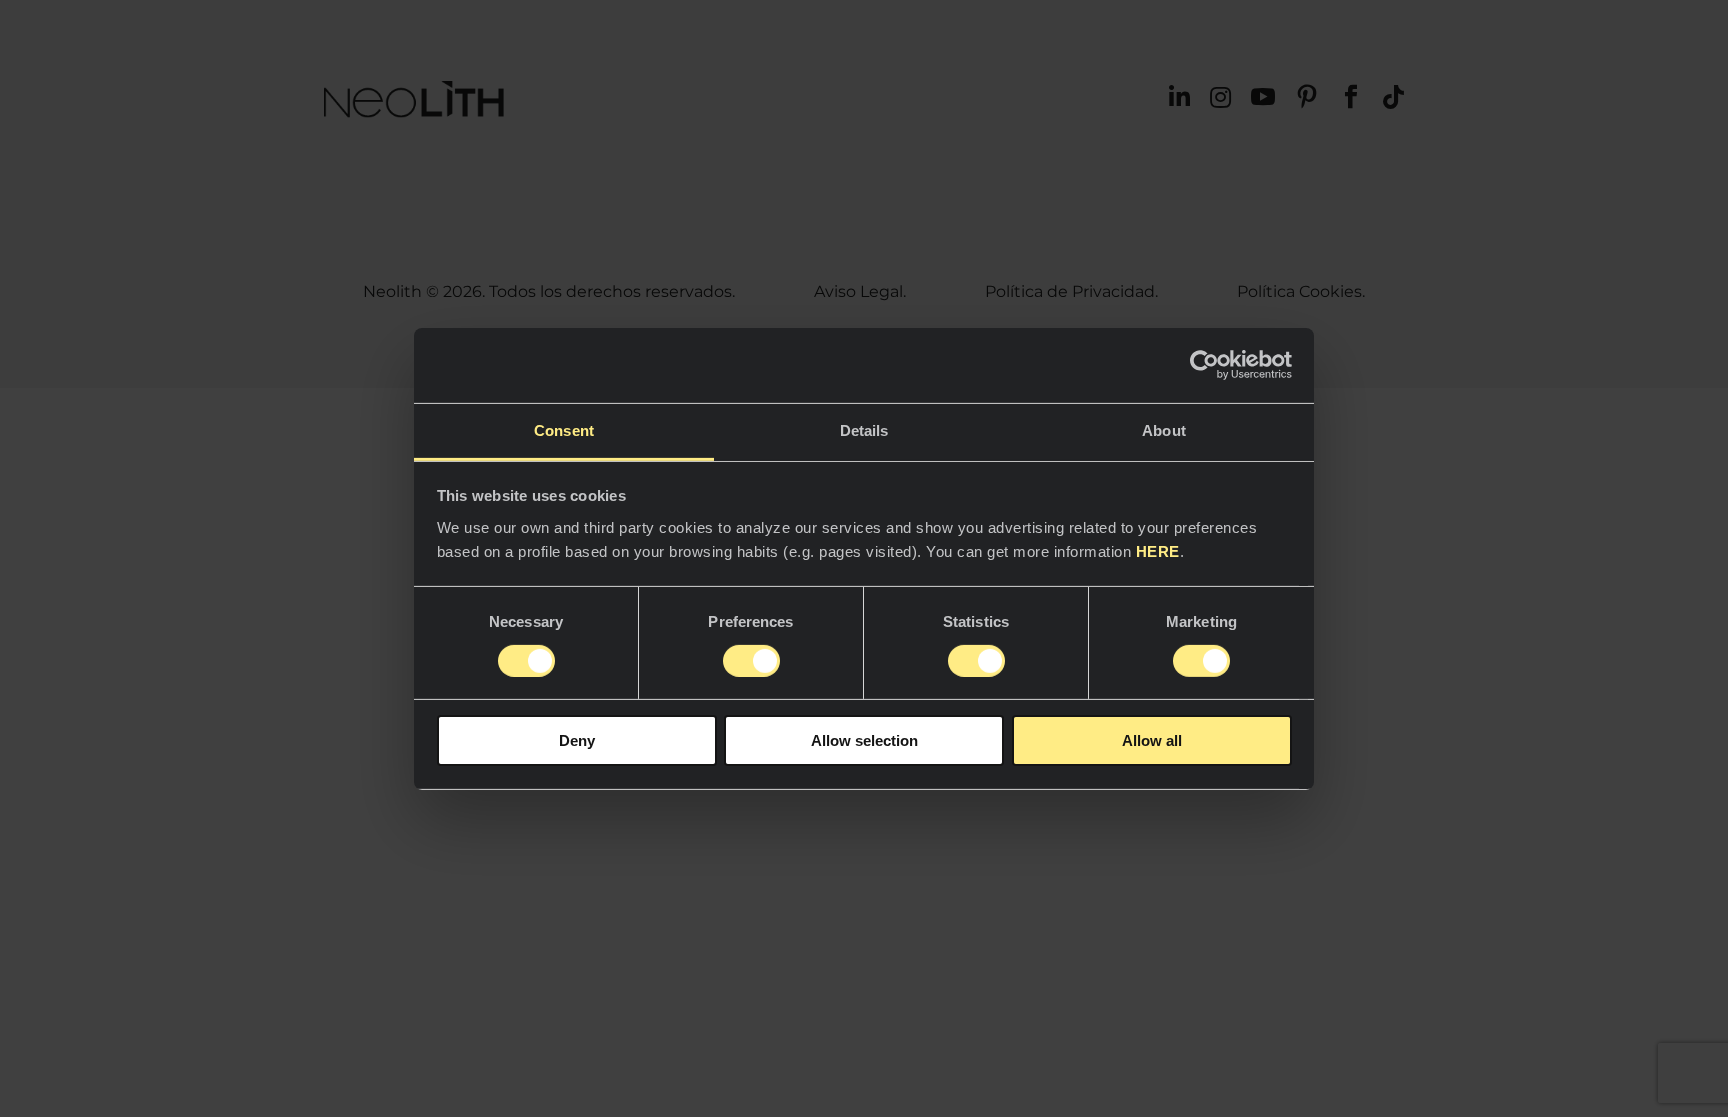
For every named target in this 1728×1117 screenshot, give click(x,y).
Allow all (1152, 740)
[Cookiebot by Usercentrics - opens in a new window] (1204, 365)
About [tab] (1164, 429)
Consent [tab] (564, 429)
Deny (577, 740)
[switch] (751, 661)
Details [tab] (864, 429)
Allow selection (864, 740)
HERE (1158, 550)
